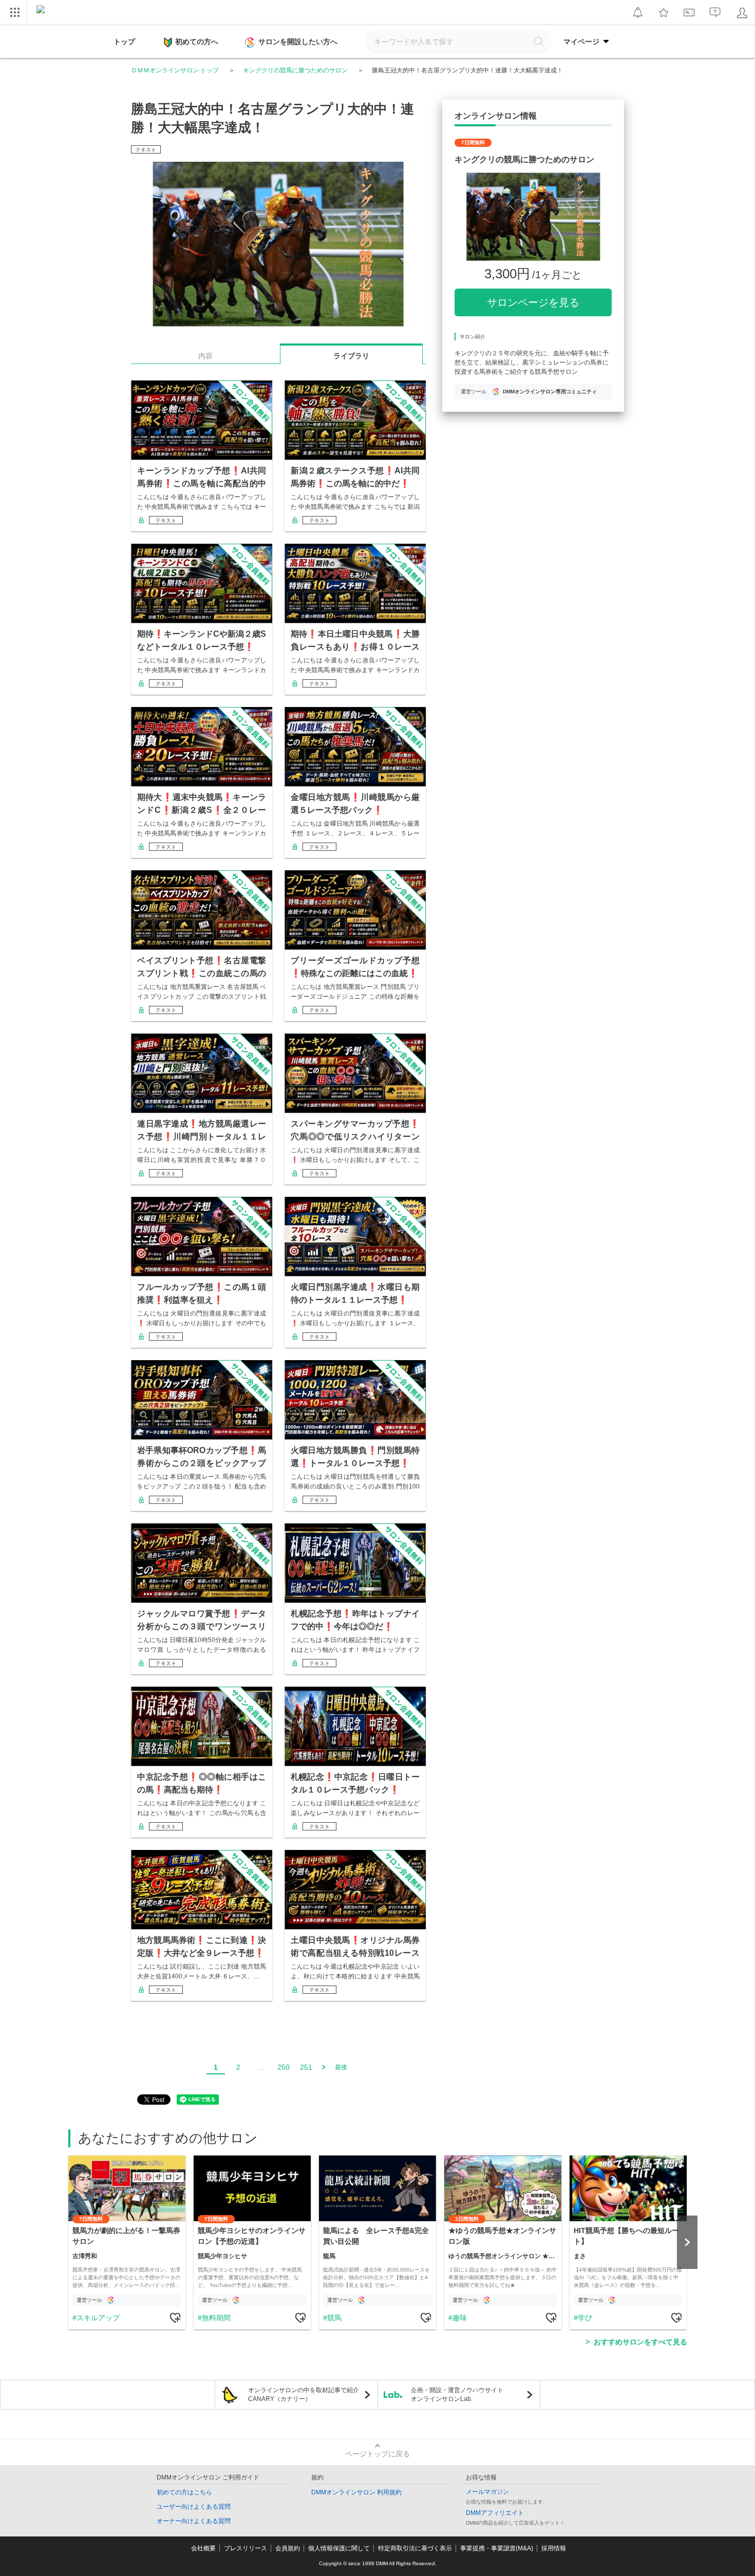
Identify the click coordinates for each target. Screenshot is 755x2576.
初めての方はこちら (184, 2492)
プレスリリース (246, 2548)
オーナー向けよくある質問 (194, 2521)
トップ (124, 42)
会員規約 (288, 2548)
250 (284, 2067)
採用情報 (554, 2548)
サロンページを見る (533, 302)
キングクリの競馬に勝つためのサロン (295, 70)
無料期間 (216, 2318)
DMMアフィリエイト (495, 2513)
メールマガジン (487, 2492)
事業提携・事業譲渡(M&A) (497, 2548)
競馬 (334, 2318)
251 (306, 2067)
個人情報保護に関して (339, 2548)
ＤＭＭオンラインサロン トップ (175, 70)
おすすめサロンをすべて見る (640, 2342)
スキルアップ (98, 2318)
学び (585, 2318)
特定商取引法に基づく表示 (415, 2548)
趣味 (460, 2318)
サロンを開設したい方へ (298, 42)
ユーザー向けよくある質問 (194, 2507)
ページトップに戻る (377, 2454)
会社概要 (203, 2548)
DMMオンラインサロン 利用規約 (356, 2492)
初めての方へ (197, 42)
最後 (341, 2067)
